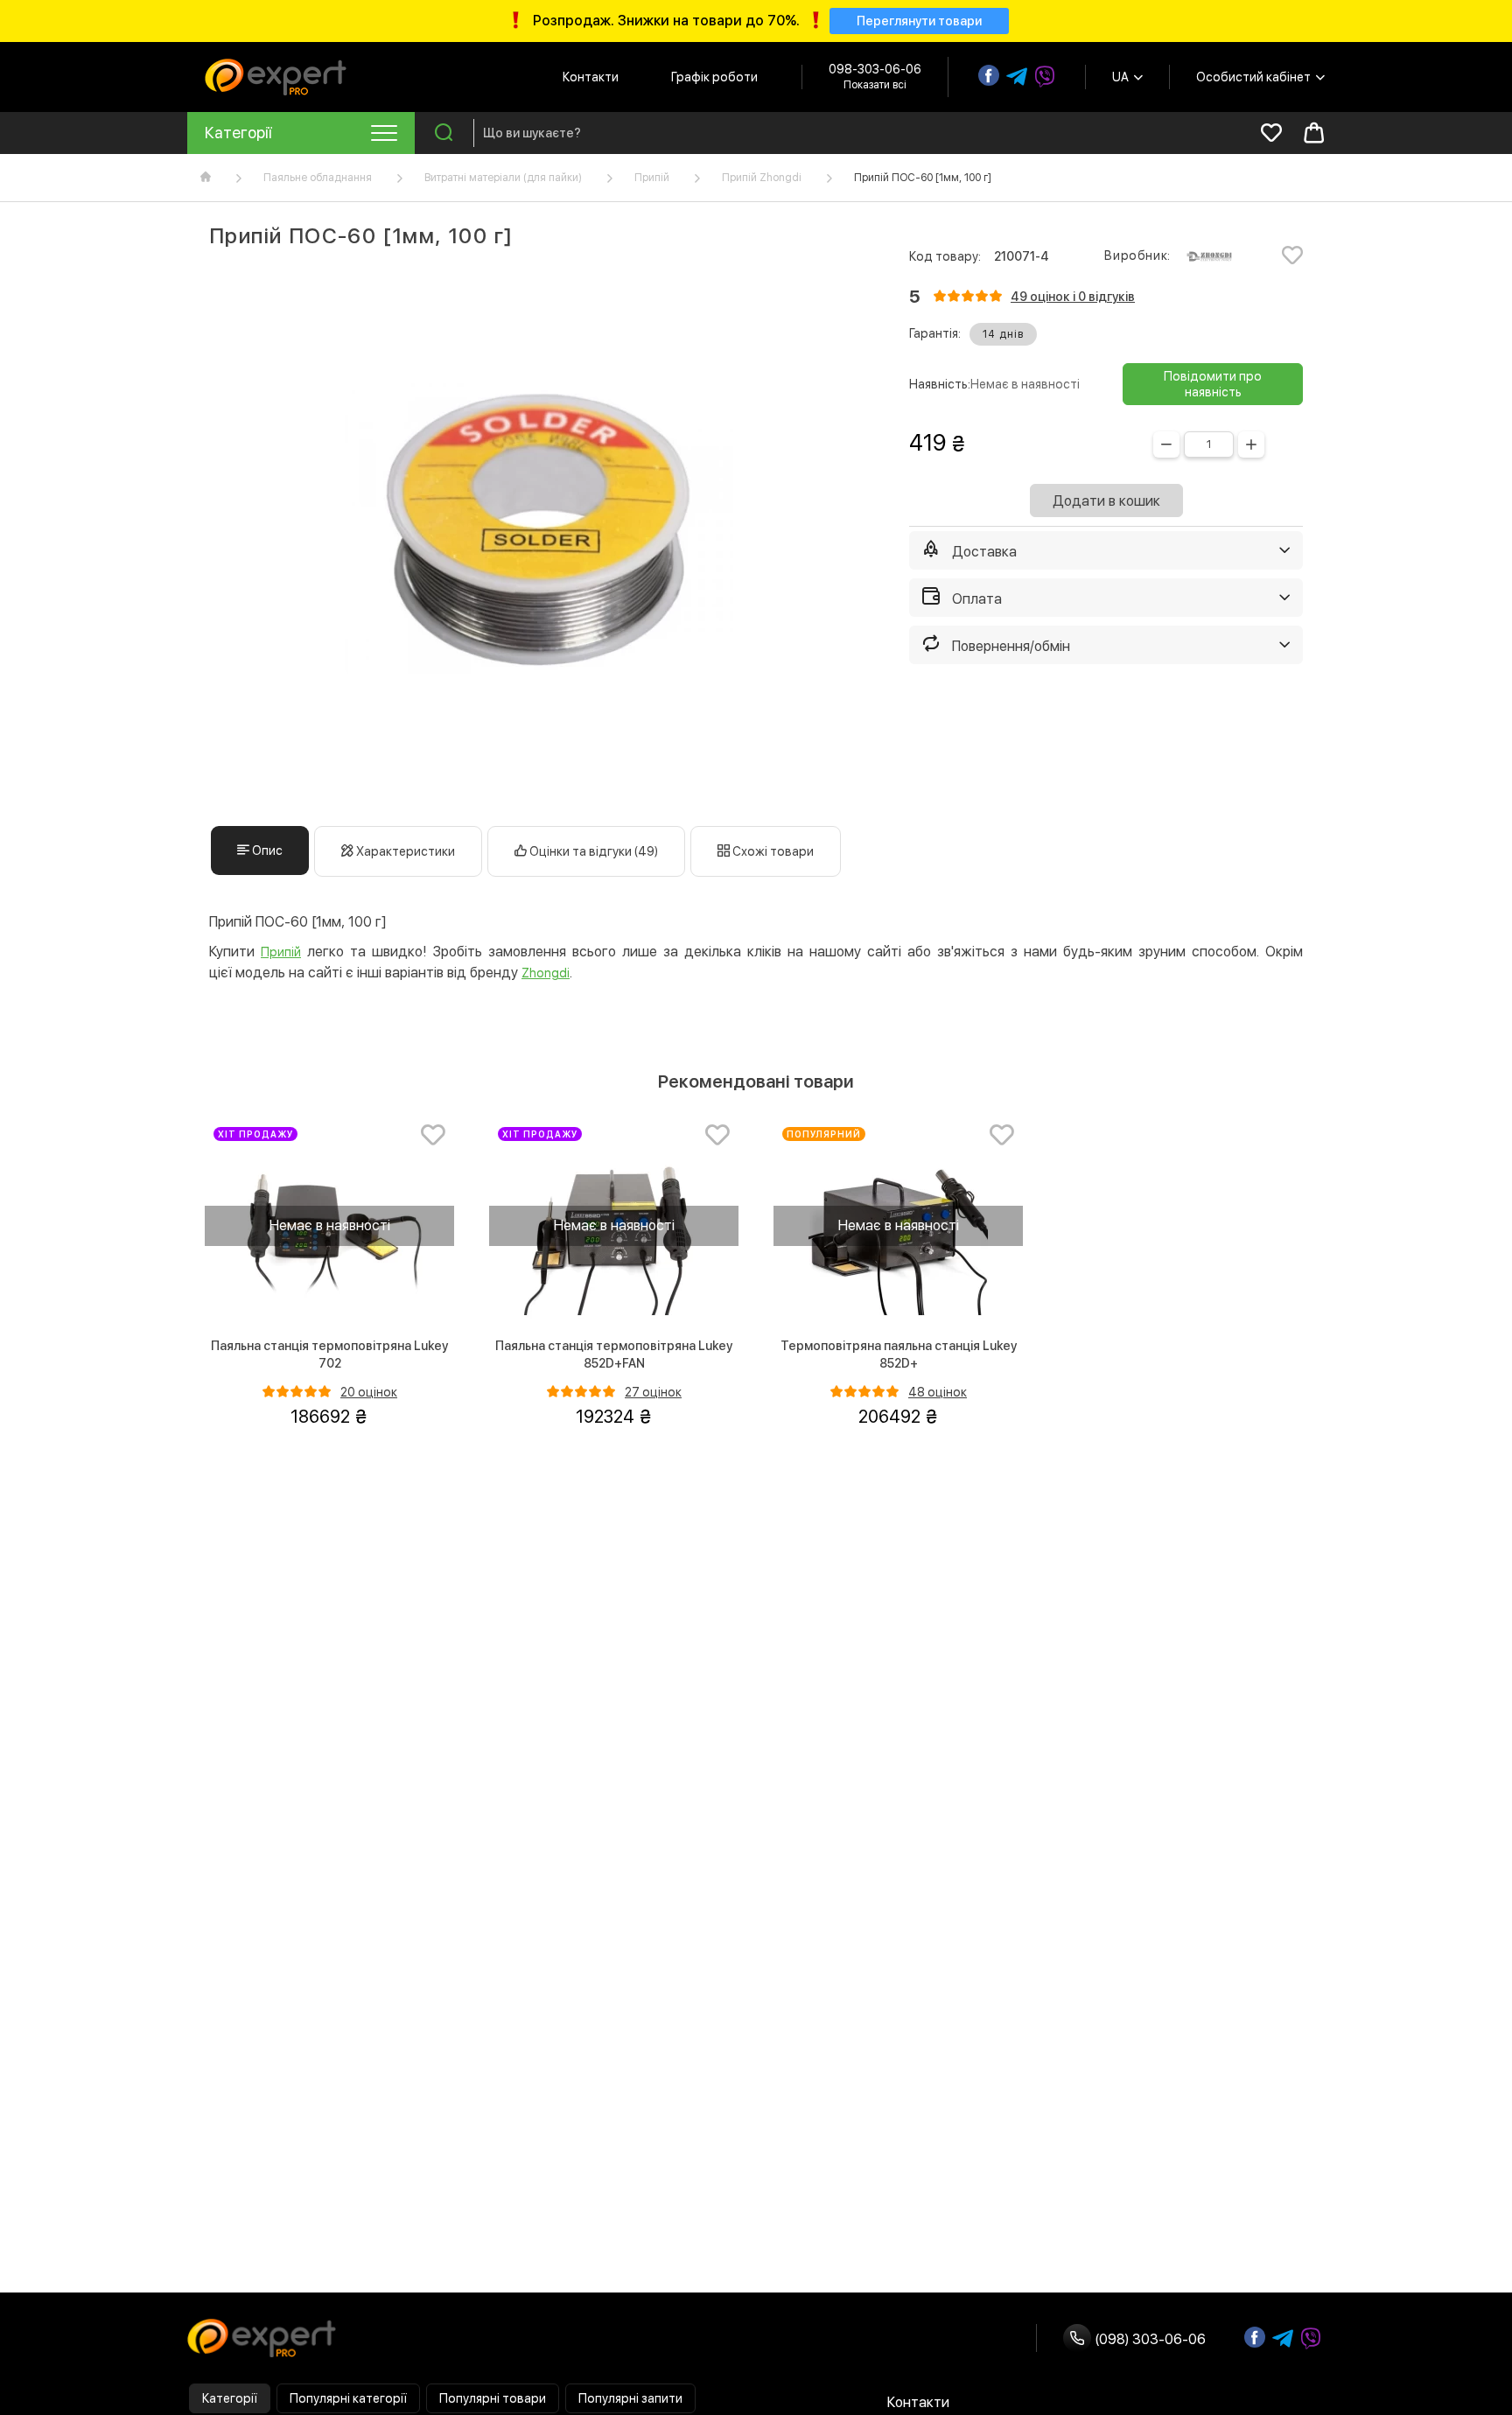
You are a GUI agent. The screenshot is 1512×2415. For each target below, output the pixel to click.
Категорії (230, 2398)
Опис (266, 850)
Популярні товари (493, 2398)
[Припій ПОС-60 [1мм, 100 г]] (537, 537)
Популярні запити (630, 2398)
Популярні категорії (348, 2398)
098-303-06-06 (875, 69)
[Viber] (1045, 77)
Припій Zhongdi (762, 178)
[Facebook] (989, 75)
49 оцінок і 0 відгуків (1073, 297)
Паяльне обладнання (318, 178)
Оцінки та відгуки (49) (592, 851)
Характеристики (404, 851)
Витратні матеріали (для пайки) (503, 178)
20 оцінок (369, 1392)
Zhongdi (546, 973)
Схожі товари (772, 851)
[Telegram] (1017, 77)
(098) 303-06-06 (1148, 2339)
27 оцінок (653, 1392)
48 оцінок (938, 1392)
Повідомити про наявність (1213, 384)
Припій (652, 178)
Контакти (591, 77)
